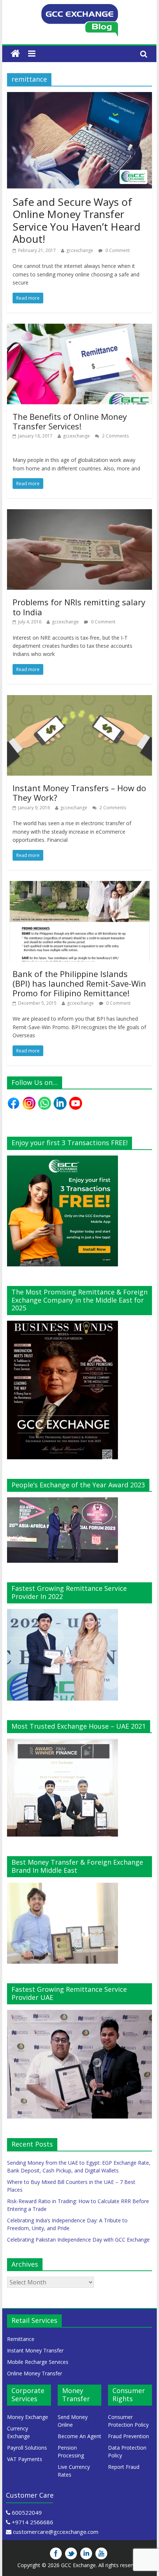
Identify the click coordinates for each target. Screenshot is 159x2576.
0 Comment (117, 250)
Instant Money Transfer (35, 2350)
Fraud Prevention (128, 2436)
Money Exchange (28, 2417)
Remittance (21, 2339)
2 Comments (115, 436)
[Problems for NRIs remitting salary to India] (79, 514)
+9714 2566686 (33, 2522)
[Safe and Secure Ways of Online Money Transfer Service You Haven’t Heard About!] (79, 96)
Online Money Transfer (35, 2373)
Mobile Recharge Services (38, 2362)
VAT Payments (25, 2459)
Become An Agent (79, 2436)
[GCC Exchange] (79, 8)
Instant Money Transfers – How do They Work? (79, 793)
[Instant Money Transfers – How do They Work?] (79, 700)
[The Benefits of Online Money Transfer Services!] (79, 328)
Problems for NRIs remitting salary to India (79, 607)
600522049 (27, 2512)
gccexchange (80, 250)
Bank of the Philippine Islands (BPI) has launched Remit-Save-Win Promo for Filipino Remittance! (79, 984)
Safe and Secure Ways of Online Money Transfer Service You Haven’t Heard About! (77, 220)
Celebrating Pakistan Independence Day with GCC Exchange (78, 2240)
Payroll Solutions (27, 2448)
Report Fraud (124, 2467)
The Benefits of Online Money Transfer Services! (70, 421)
